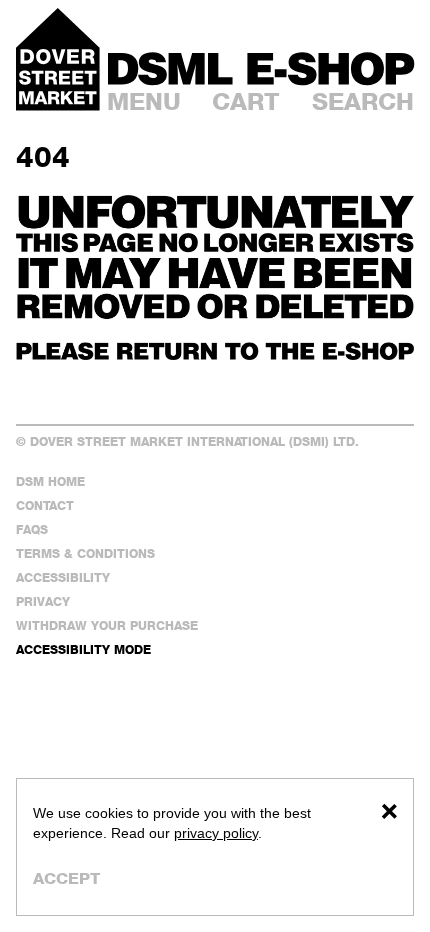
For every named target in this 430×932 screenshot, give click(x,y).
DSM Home (50, 481)
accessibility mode (83, 649)
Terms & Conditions (85, 553)
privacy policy (216, 833)
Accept (66, 878)
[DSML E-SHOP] (261, 68)
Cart (246, 101)
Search (363, 101)
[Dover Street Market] (58, 59)
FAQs (32, 529)
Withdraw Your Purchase (107, 625)
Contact (45, 505)
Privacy (43, 601)
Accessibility (63, 577)
